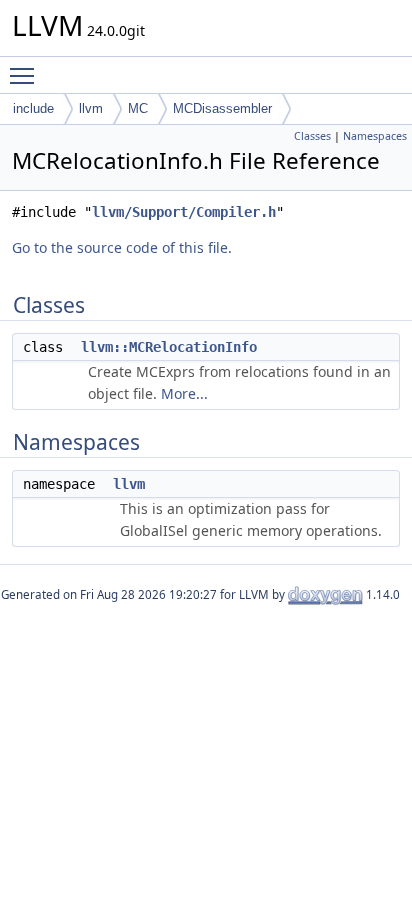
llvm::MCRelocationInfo (169, 347)
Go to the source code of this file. (122, 247)
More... (184, 393)
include (33, 108)
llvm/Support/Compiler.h (184, 212)
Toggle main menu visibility (26, 75)
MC (138, 108)
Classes (312, 136)
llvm (91, 108)
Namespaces (375, 136)
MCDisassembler (222, 108)
